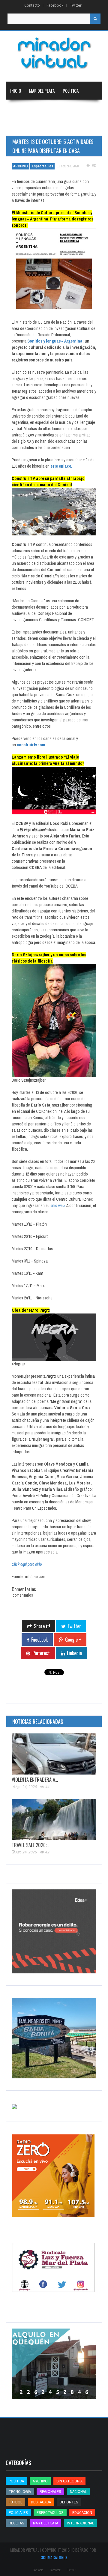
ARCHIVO (21, 166)
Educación (20, 127)
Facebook (55, 5)
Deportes (47, 127)
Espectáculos (42, 166)
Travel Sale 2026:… (30, 1845)
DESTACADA (41, 2502)
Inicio (16, 91)
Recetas (16, 2523)
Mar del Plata (42, 91)
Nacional (48, 109)
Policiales (18, 2513)
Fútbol (15, 2502)
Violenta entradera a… (35, 1780)
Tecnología (80, 127)
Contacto (32, 5)
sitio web (58, 1206)
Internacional (78, 109)
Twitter (76, 5)
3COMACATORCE (54, 2557)
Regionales (21, 109)
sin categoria (69, 2481)
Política (71, 91)
